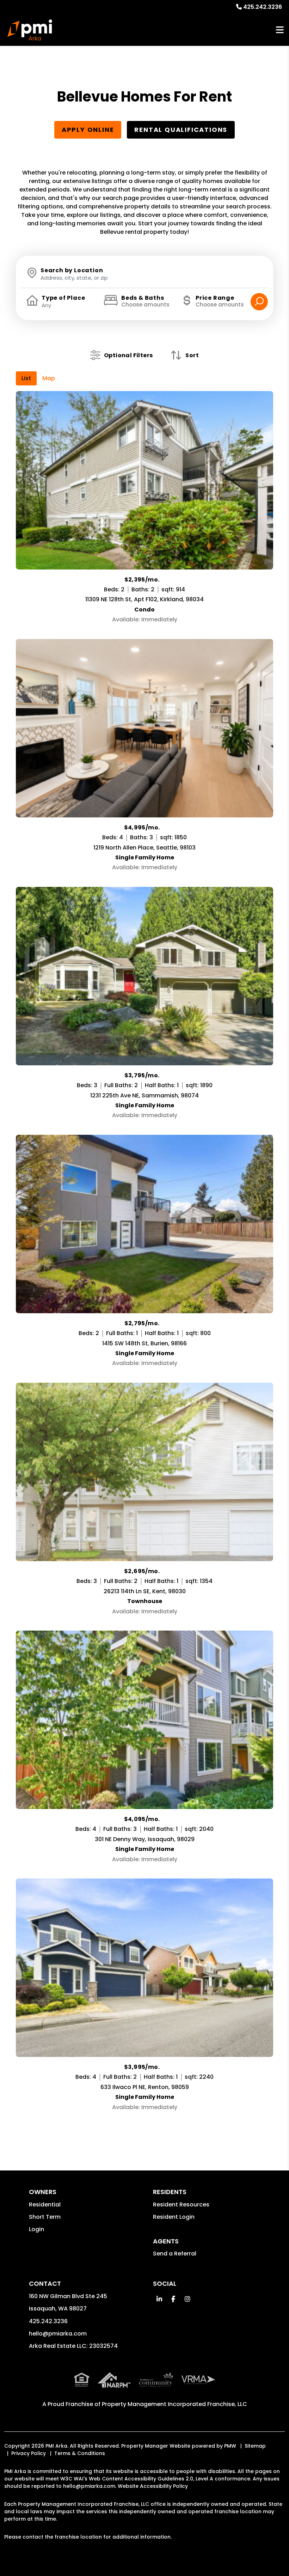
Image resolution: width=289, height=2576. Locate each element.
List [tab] (26, 378)
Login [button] (36, 2229)
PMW (230, 2446)
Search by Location (72, 270)
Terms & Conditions (80, 2453)
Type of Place (63, 298)
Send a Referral (175, 2254)
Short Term (45, 2217)
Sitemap (255, 2446)
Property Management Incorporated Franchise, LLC (174, 2404)
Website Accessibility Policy (153, 2486)
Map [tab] (49, 378)
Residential (45, 2204)
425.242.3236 (263, 7)
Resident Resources (181, 2204)
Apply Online (88, 130)
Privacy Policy (29, 2453)
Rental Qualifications (181, 130)
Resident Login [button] (174, 2217)
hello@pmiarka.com (58, 2334)
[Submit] (259, 302)
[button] (159, 2299)
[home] (30, 30)
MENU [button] (280, 30)
